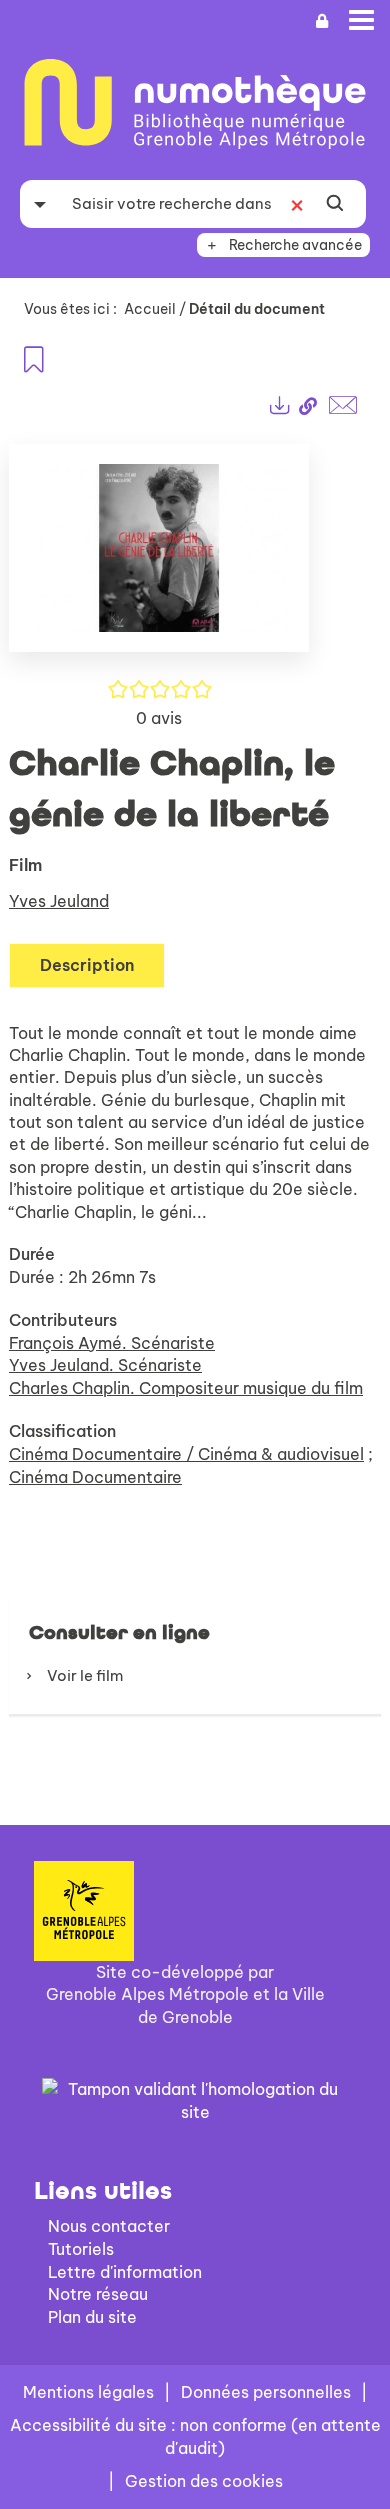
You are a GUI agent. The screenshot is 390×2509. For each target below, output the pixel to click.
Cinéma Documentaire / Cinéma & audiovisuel (186, 1454)
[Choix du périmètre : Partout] (40, 204)
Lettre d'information (125, 2272)
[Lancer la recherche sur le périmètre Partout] (335, 204)
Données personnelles (266, 2392)
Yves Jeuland (59, 901)
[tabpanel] (195, 1062)
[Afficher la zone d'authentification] (322, 21)
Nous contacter (109, 2226)
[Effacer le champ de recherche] (297, 204)
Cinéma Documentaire (95, 1477)
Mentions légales (88, 2392)
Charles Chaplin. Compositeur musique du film (186, 1388)
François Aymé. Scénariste (112, 1343)
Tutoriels (81, 2249)
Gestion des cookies (204, 2481)
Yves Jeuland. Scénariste (105, 1365)
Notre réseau (98, 2294)
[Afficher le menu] (361, 20)
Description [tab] (87, 965)
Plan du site (92, 2317)
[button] (159, 556)
